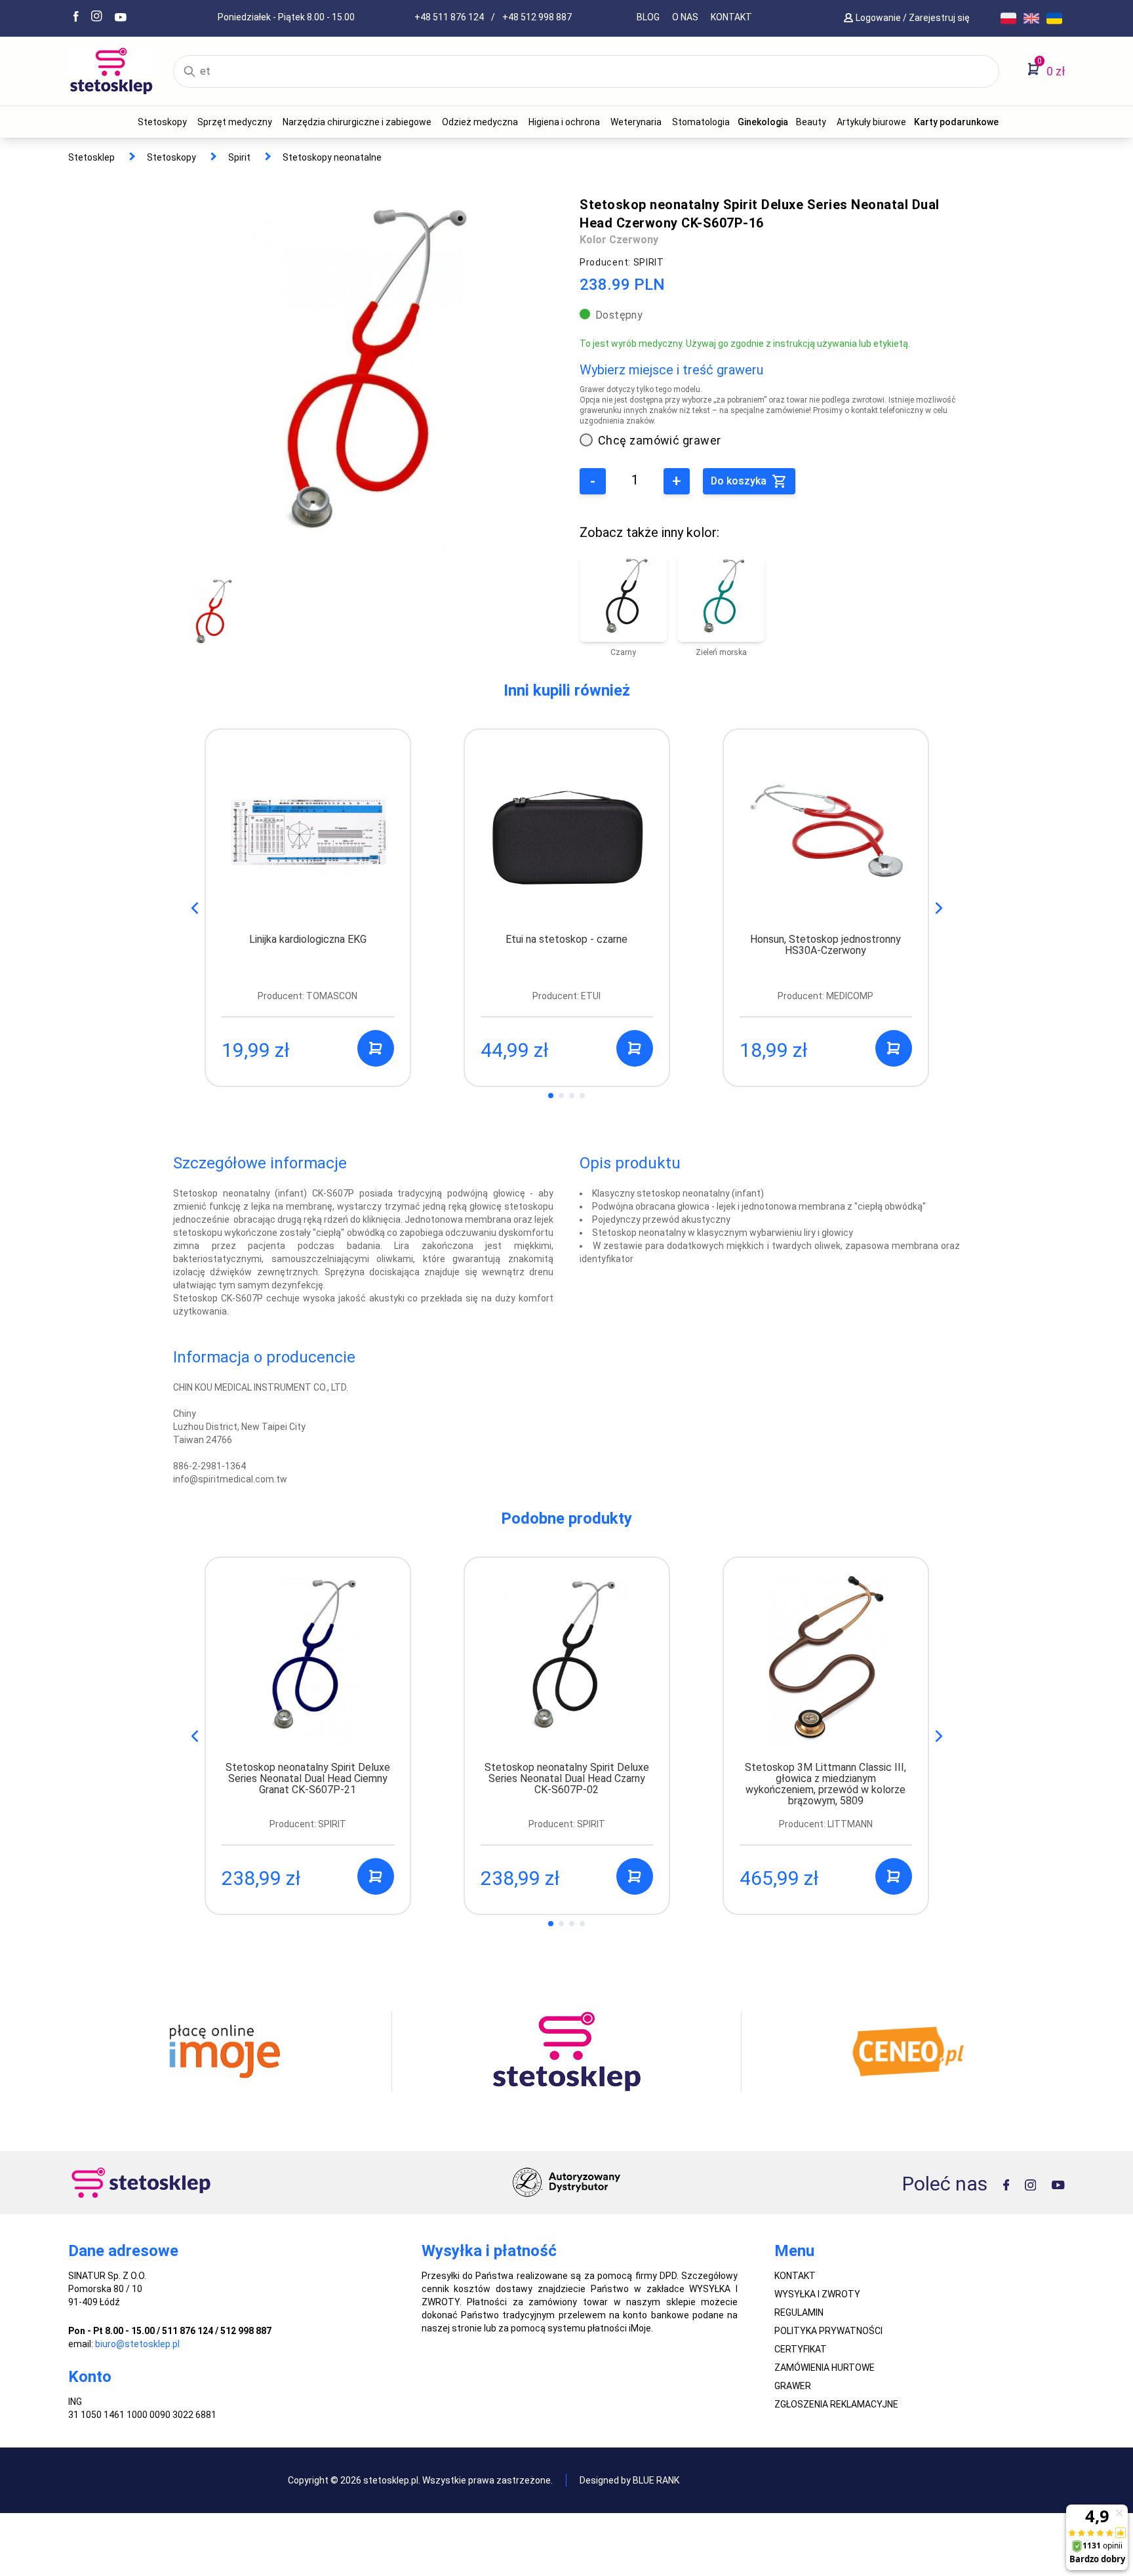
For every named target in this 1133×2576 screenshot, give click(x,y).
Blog (648, 17)
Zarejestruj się (940, 18)
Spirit (239, 157)
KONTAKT (731, 17)
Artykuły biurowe (871, 122)
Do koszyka (740, 481)
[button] (939, 908)
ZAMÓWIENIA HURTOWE (825, 2368)
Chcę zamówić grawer (660, 440)
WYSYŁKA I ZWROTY (817, 2294)
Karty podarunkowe (956, 122)
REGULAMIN (799, 2312)
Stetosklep (91, 157)
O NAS (685, 17)
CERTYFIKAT (801, 2349)
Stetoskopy (162, 122)
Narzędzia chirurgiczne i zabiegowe (357, 122)
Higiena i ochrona (564, 122)
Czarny (623, 652)
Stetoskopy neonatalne (332, 157)
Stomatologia (701, 122)
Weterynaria (636, 122)
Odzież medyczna (480, 122)
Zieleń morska (721, 652)
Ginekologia (763, 122)
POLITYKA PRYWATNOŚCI (828, 2331)
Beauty (811, 122)
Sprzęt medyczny (235, 122)
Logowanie (879, 18)
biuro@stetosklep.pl (137, 2344)
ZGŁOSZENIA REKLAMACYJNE (836, 2404)
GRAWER (793, 2386)
